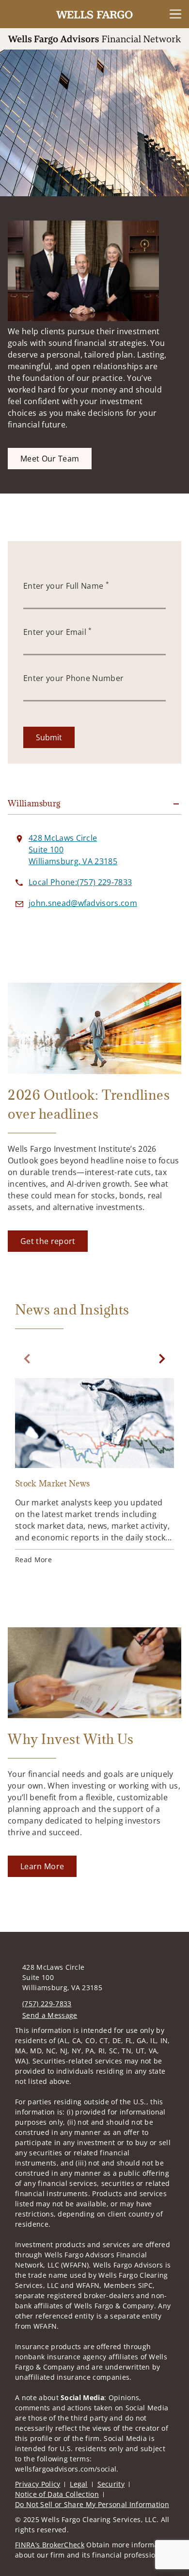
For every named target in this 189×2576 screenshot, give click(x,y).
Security (111, 2484)
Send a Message (50, 2015)
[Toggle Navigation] (175, 14)
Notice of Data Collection (57, 2494)
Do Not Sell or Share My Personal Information (92, 2504)
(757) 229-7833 (47, 2004)
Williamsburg (34, 803)
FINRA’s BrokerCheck (50, 2545)
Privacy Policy (38, 2484)
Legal (79, 2484)
